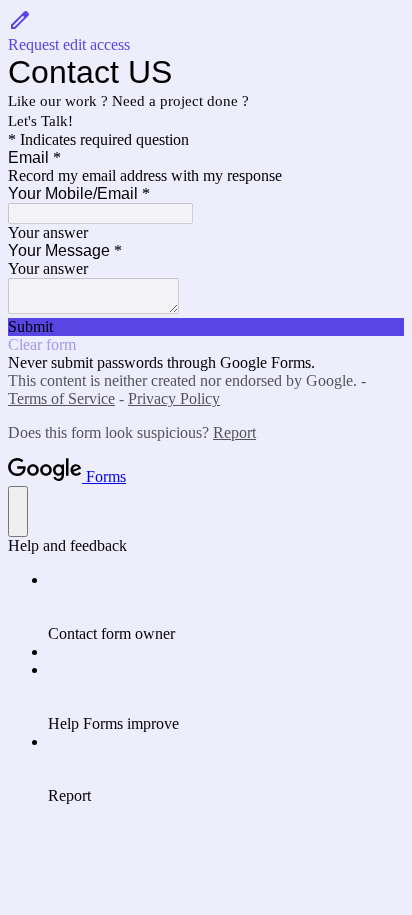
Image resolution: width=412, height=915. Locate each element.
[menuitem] (226, 607)
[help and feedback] (18, 511)
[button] (206, 31)
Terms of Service (61, 398)
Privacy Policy (174, 398)
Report (234, 432)
